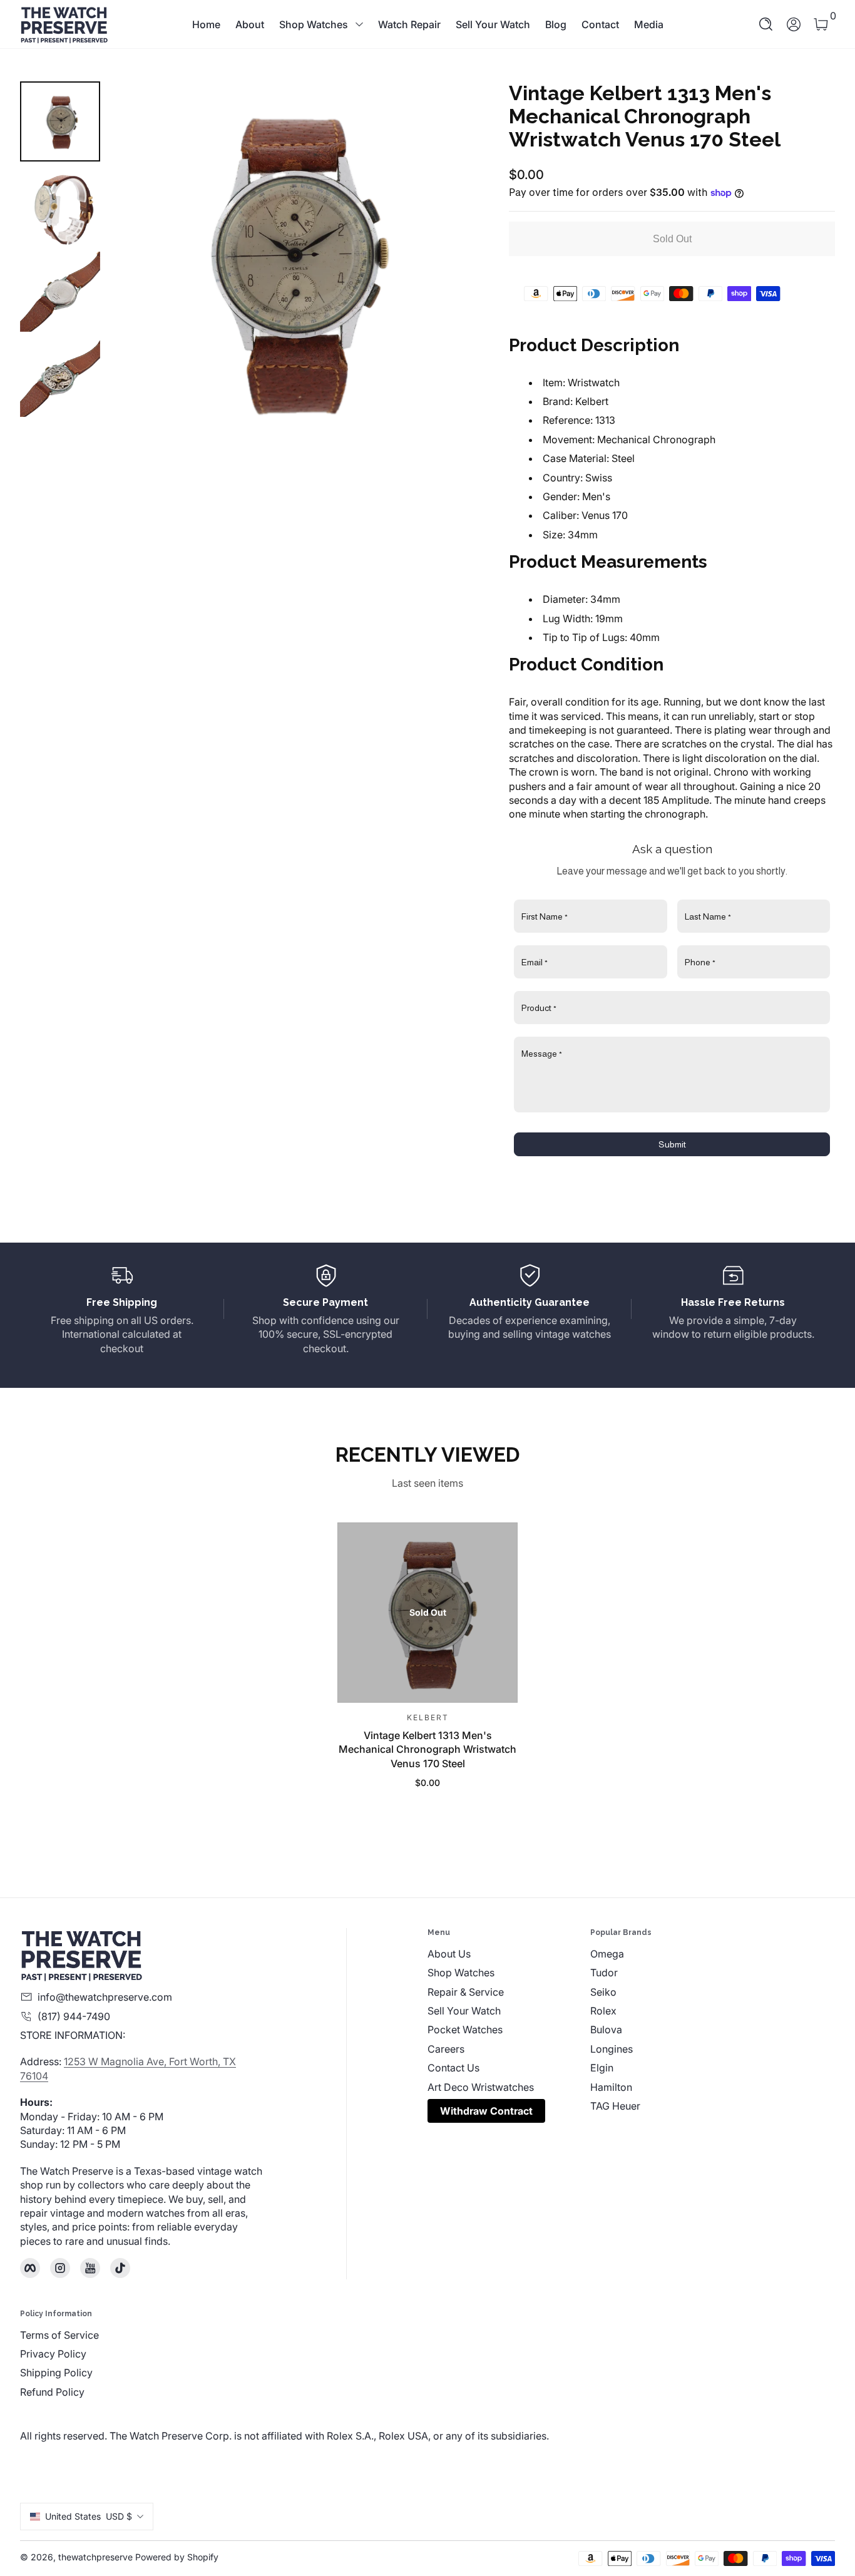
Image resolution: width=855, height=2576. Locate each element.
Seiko (603, 1992)
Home (206, 24)
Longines (612, 2049)
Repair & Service (466, 1992)
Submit (672, 1144)
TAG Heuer (615, 2106)
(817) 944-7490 (74, 2016)
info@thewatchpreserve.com (105, 1997)
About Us (449, 1954)
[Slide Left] (135, 261)
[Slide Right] (444, 261)
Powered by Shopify (177, 2557)
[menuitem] (509, 1954)
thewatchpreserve (95, 2557)
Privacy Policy (53, 2354)
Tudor (604, 1973)
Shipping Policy (56, 2373)
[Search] (766, 24)
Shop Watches (314, 24)
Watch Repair (409, 24)
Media (649, 24)
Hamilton (611, 2087)
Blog (556, 24)
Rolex (603, 2011)
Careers (446, 2049)
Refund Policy (52, 2392)
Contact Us (453, 2068)
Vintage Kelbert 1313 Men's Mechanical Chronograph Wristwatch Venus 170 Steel (427, 1749)
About (250, 24)
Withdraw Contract (486, 2111)
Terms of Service (59, 2335)
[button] (766, 24)
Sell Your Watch (493, 24)
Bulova (606, 2029)
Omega (607, 1954)
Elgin (602, 2068)
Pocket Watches (465, 2029)
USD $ (89, 2516)
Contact (600, 24)
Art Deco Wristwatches (481, 2087)
